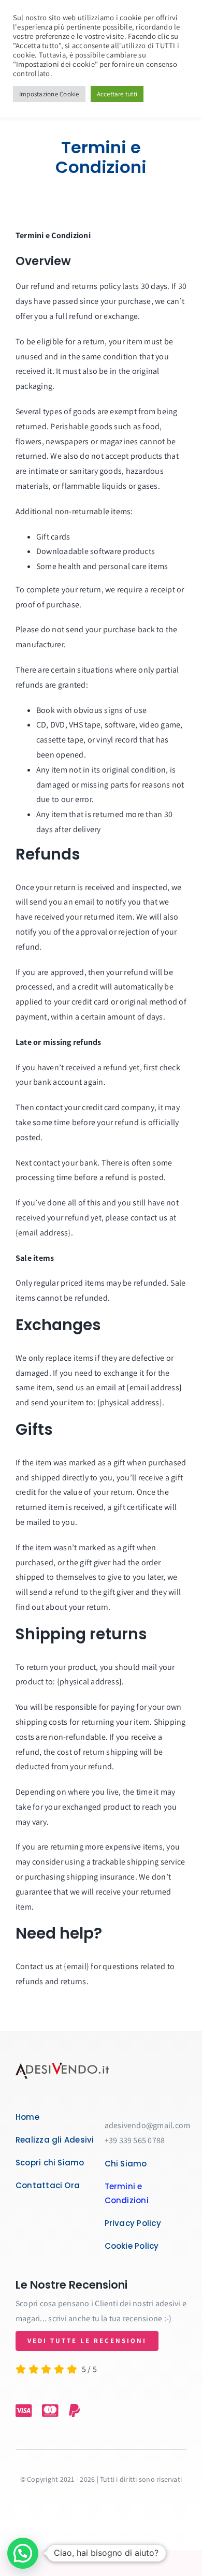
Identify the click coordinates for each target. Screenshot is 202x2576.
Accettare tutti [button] (117, 94)
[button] (23, 2553)
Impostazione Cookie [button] (49, 94)
